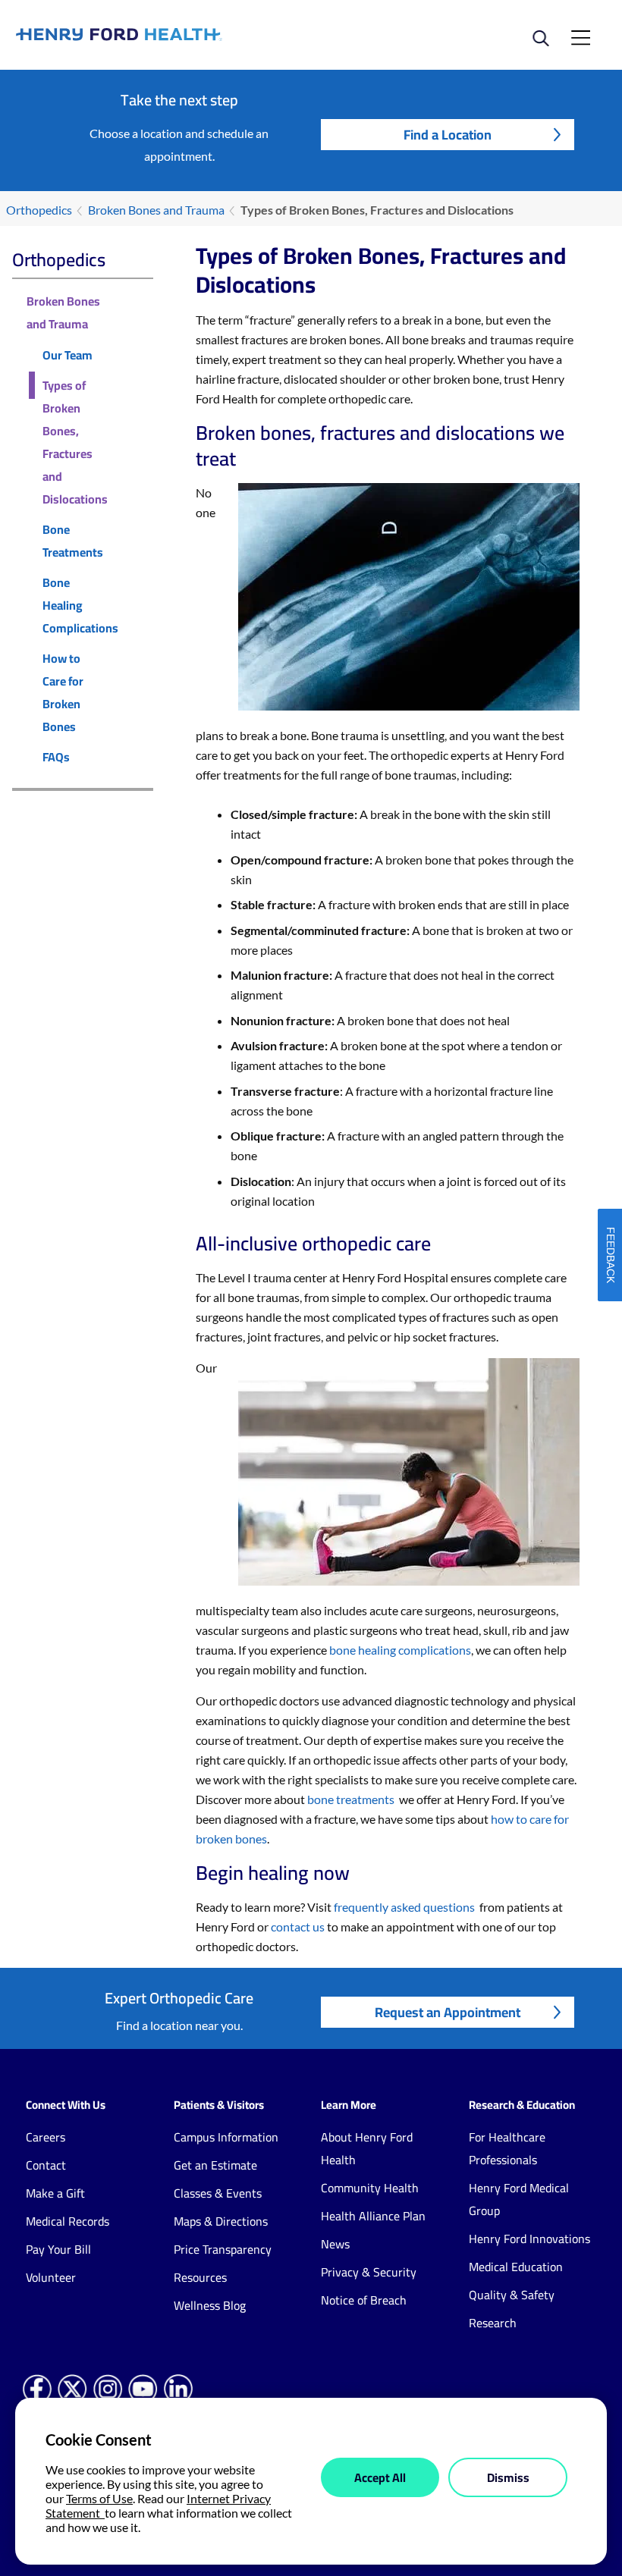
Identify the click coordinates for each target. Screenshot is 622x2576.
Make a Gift (55, 2193)
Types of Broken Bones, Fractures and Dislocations (75, 442)
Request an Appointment (448, 2012)
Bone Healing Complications (80, 605)
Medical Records (68, 2221)
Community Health (370, 2188)
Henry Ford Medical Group (519, 2199)
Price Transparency (223, 2249)
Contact (46, 2165)
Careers (46, 2137)
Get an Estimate (215, 2165)
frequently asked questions (404, 1907)
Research (493, 2323)
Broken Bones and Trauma (156, 210)
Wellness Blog (210, 2305)
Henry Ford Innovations (529, 2239)
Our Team (68, 355)
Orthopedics (39, 210)
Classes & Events (218, 2193)
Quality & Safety (512, 2295)
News (335, 2244)
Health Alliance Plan (373, 2216)
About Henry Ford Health (367, 2148)
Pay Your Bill (58, 2249)
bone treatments (351, 1799)
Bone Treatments (73, 541)
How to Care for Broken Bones (63, 692)
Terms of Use (99, 2498)
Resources (200, 2277)
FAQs (56, 757)
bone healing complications (400, 1650)
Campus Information (226, 2137)
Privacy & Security (369, 2272)
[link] (163, 34)
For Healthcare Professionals (507, 2148)
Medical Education (516, 2267)
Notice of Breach (364, 2300)
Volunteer (51, 2277)
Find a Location (448, 135)
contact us (298, 1927)
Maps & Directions (221, 2221)
